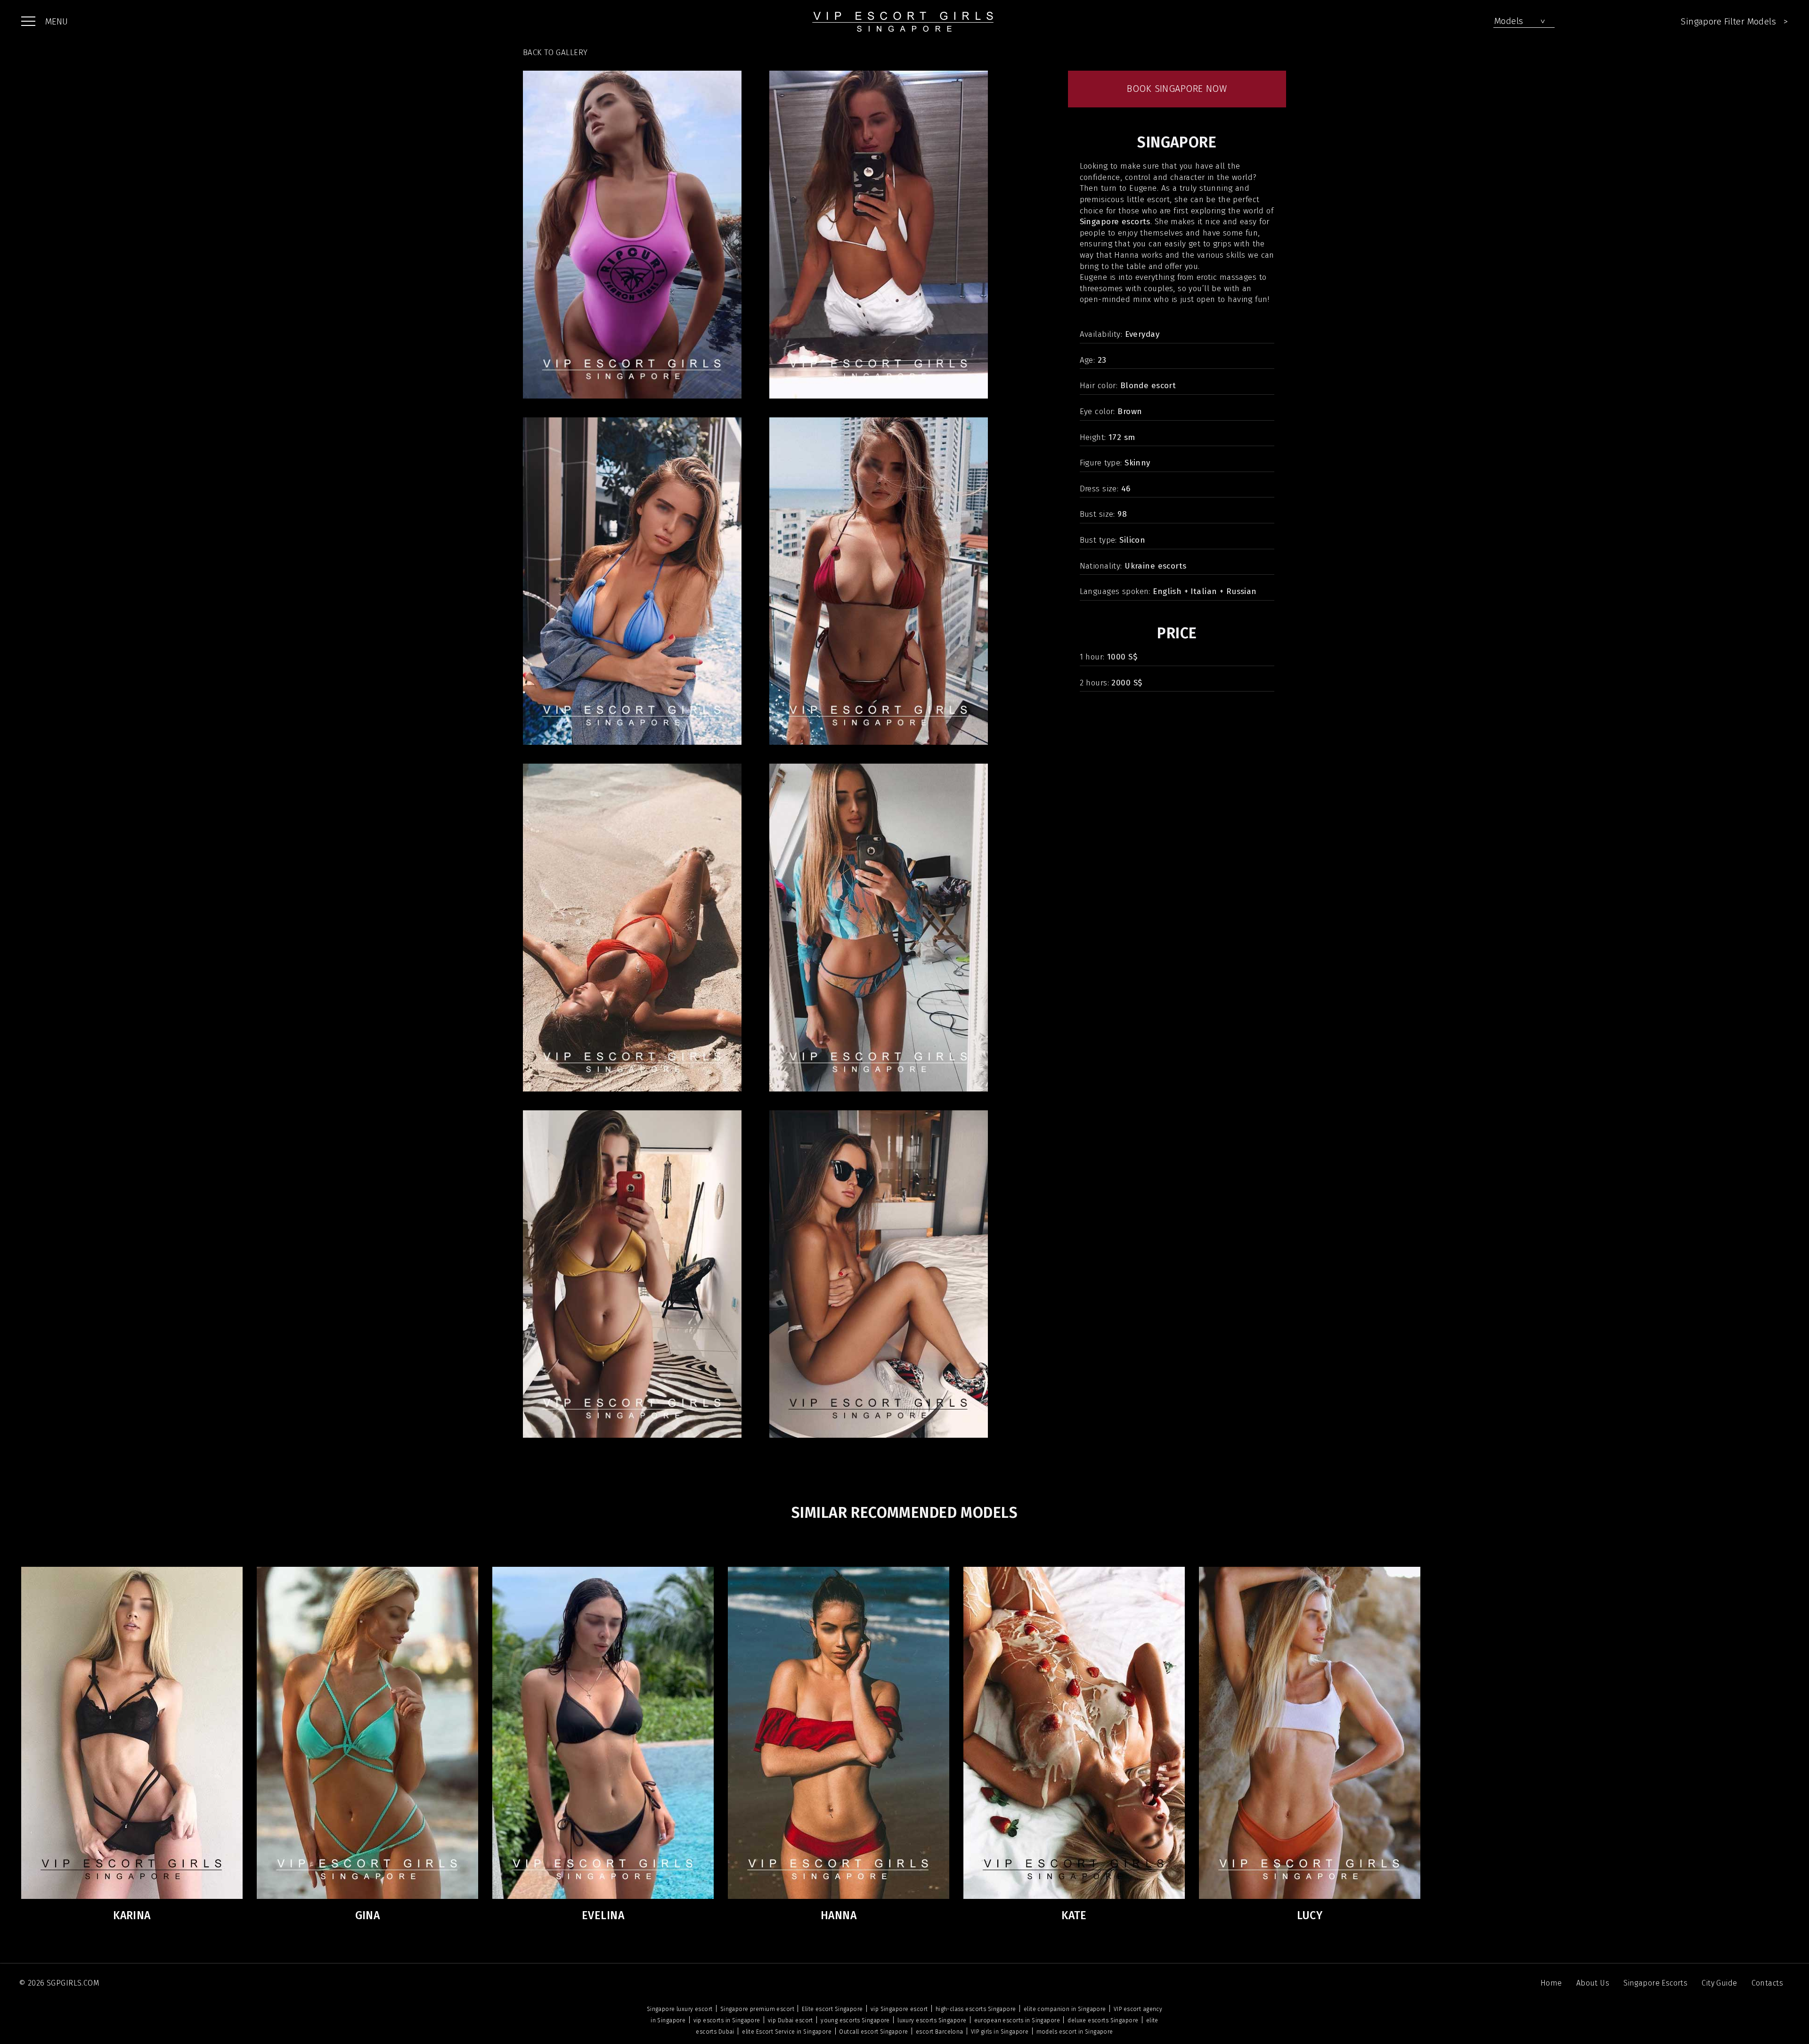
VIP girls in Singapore (1000, 2032)
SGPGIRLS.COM (73, 1983)
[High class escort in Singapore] (904, 21)
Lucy (1310, 1915)
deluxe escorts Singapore (1103, 2020)
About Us (1593, 1983)
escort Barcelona (940, 2032)
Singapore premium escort (757, 2009)
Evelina (603, 1915)
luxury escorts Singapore (932, 2020)
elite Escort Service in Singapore (787, 2032)
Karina (132, 1915)
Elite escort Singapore (832, 2009)
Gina (368, 1915)
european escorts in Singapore (1017, 2020)
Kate (1074, 1915)
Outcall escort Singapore (873, 2032)
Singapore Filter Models (1734, 21)
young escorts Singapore (855, 2020)
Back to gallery (555, 53)
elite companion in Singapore (1065, 2009)
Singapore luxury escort (680, 2009)
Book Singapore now (1177, 89)
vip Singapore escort (899, 2009)
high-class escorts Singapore (976, 2009)
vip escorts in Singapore (727, 2020)
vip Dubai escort (790, 2020)
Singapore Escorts (1655, 1983)
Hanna (839, 1915)
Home (1551, 1983)
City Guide (1719, 1983)
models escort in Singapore (1075, 2032)
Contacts (1767, 1983)
